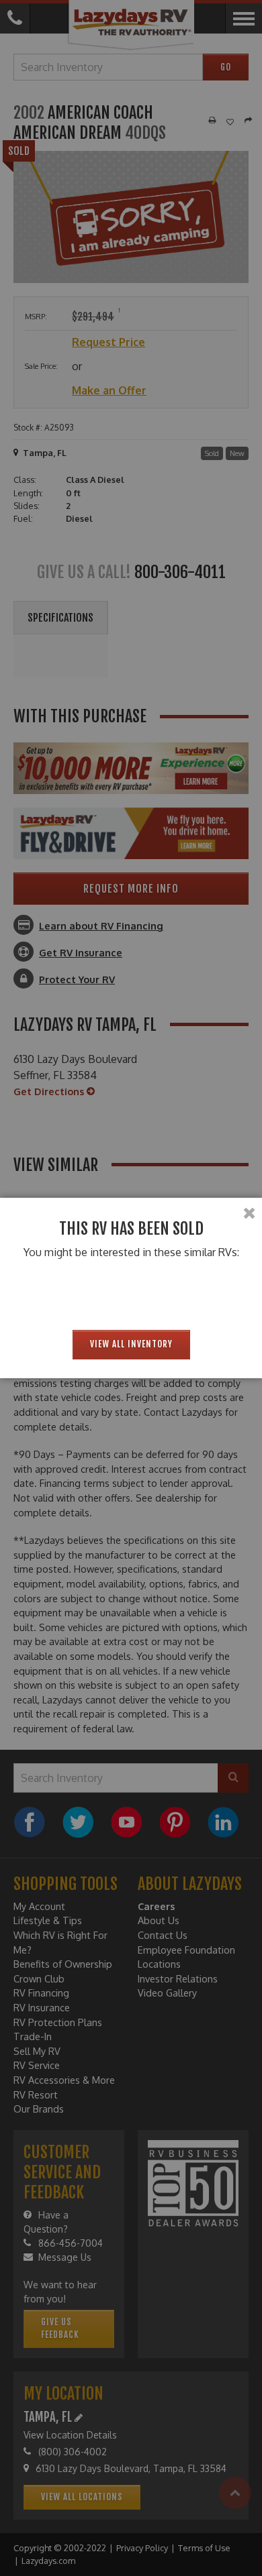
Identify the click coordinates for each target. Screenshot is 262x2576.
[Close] (249, 1213)
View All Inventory (131, 1344)
